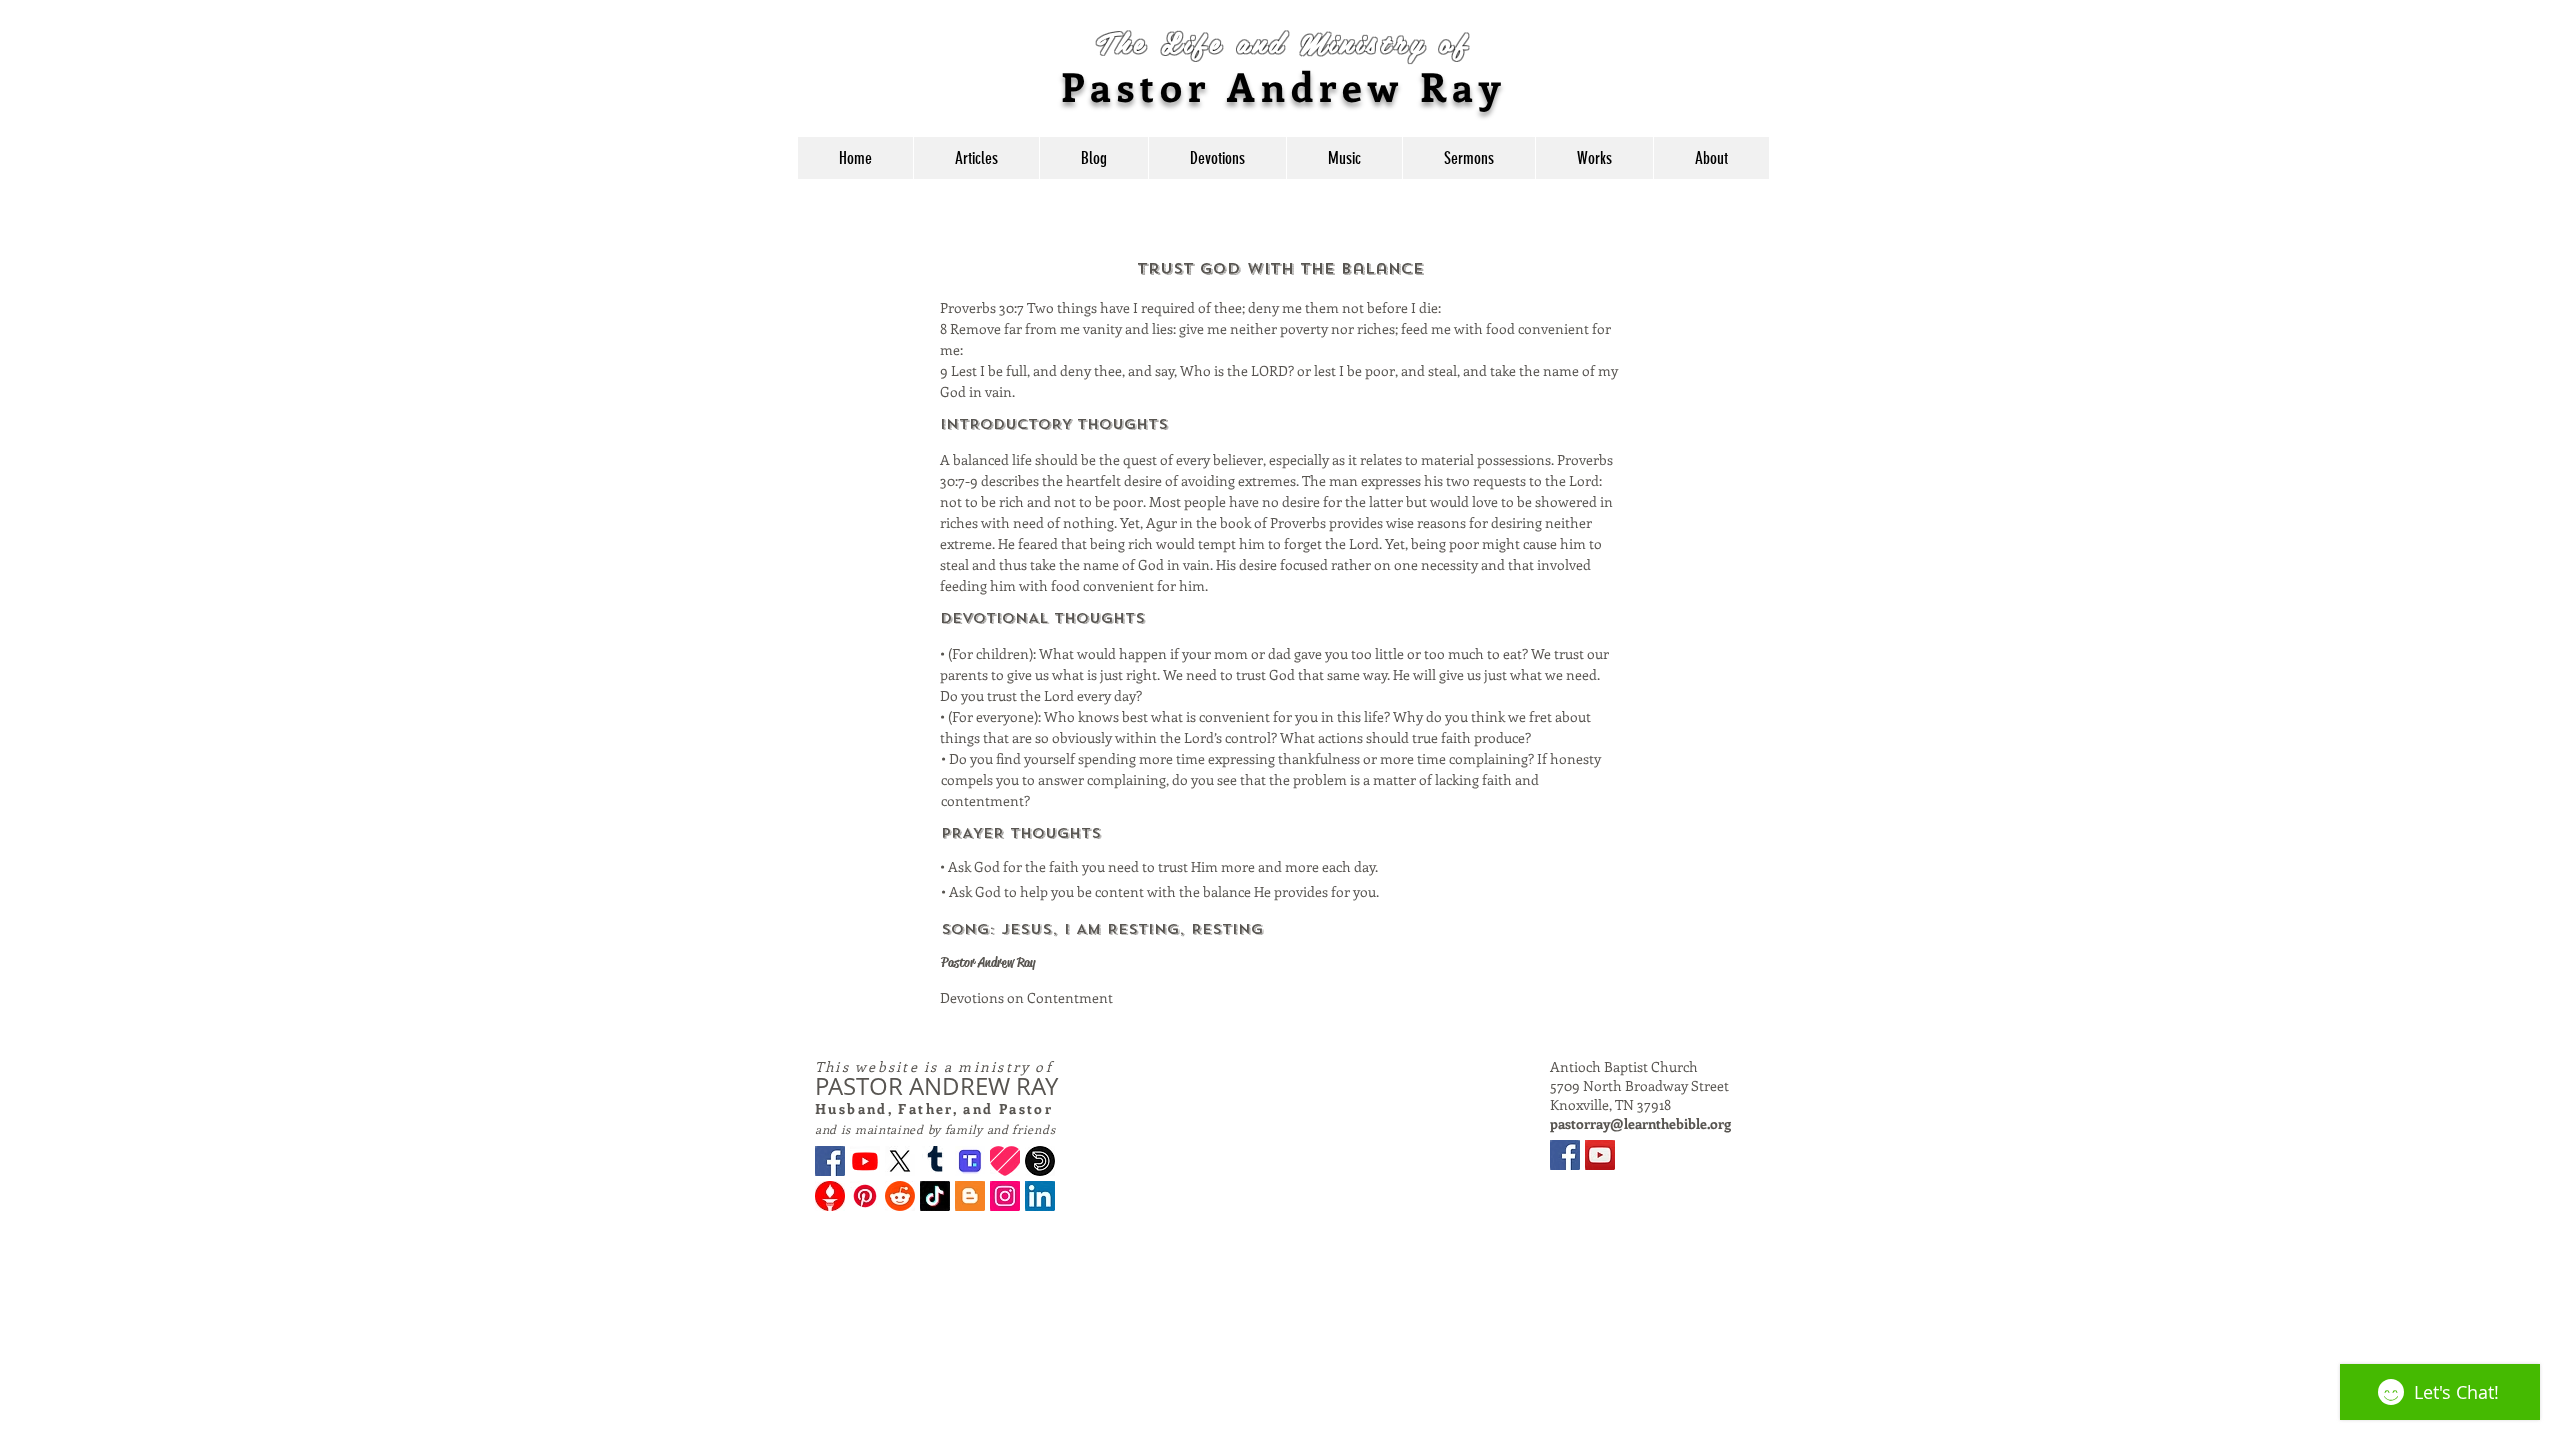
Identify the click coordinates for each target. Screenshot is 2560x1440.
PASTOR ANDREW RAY (936, 1086)
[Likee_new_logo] (1005, 1161)
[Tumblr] (935, 1161)
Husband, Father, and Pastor (934, 1108)
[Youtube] (865, 1161)
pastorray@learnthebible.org (1640, 1123)
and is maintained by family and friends (935, 1129)
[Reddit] (900, 1196)
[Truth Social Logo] (970, 1161)
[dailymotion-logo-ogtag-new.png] (1040, 1161)
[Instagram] (1005, 1196)
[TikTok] (935, 1196)
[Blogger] (970, 1196)
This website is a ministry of (934, 1066)
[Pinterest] (865, 1196)
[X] (900, 1161)
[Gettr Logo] (830, 1196)
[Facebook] (830, 1161)
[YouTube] (1600, 1155)
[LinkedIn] (1040, 1196)
